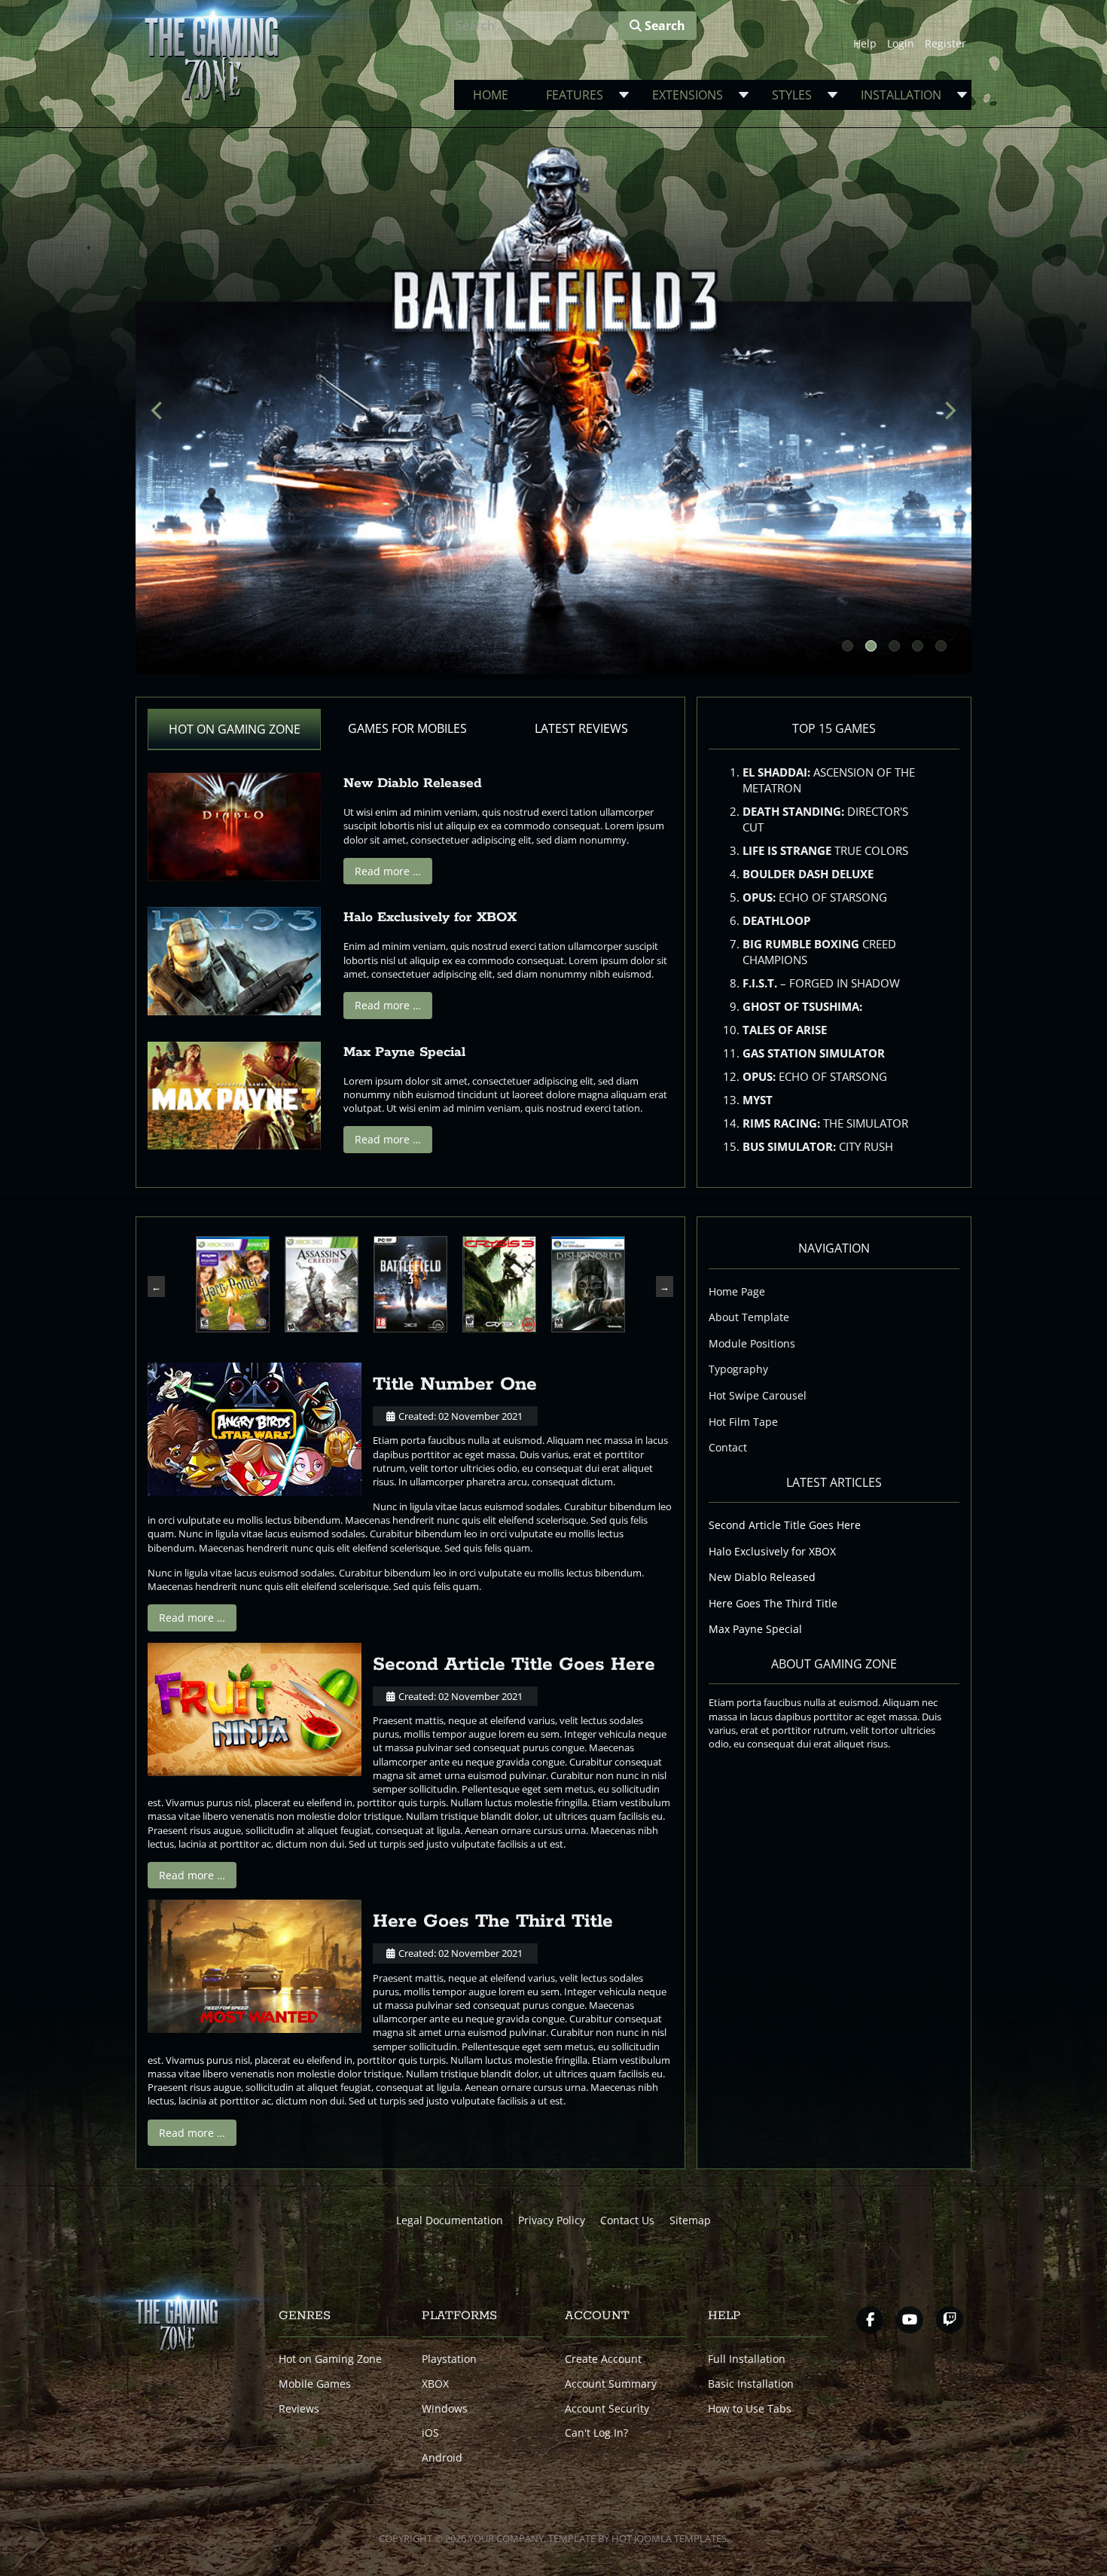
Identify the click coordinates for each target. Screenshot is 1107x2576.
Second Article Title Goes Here (514, 1665)
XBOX (435, 2384)
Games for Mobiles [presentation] (407, 728)
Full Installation (747, 2359)
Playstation (449, 2359)
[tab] (234, 729)
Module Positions (752, 1343)
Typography (738, 1369)
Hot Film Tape (743, 1422)
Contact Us (627, 2220)
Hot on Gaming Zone (330, 2359)
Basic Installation (751, 2384)
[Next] (949, 411)
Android (442, 2457)
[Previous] (158, 411)
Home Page (737, 1291)
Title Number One (455, 1384)
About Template (749, 1317)
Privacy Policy (552, 2220)
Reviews (299, 2408)
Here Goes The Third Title (493, 1921)
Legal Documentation (450, 2220)
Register (945, 43)
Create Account (603, 2359)
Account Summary (611, 2384)
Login (901, 43)
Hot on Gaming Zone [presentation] (235, 729)
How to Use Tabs (750, 2408)
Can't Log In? (596, 2433)
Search (663, 26)
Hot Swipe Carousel (758, 1395)
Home (491, 95)
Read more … (388, 871)
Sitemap (690, 2220)
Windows (445, 2408)
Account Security (607, 2408)
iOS (430, 2433)
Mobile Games (315, 2384)
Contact (728, 1447)
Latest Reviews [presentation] (581, 728)
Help (865, 43)
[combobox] (532, 26)
